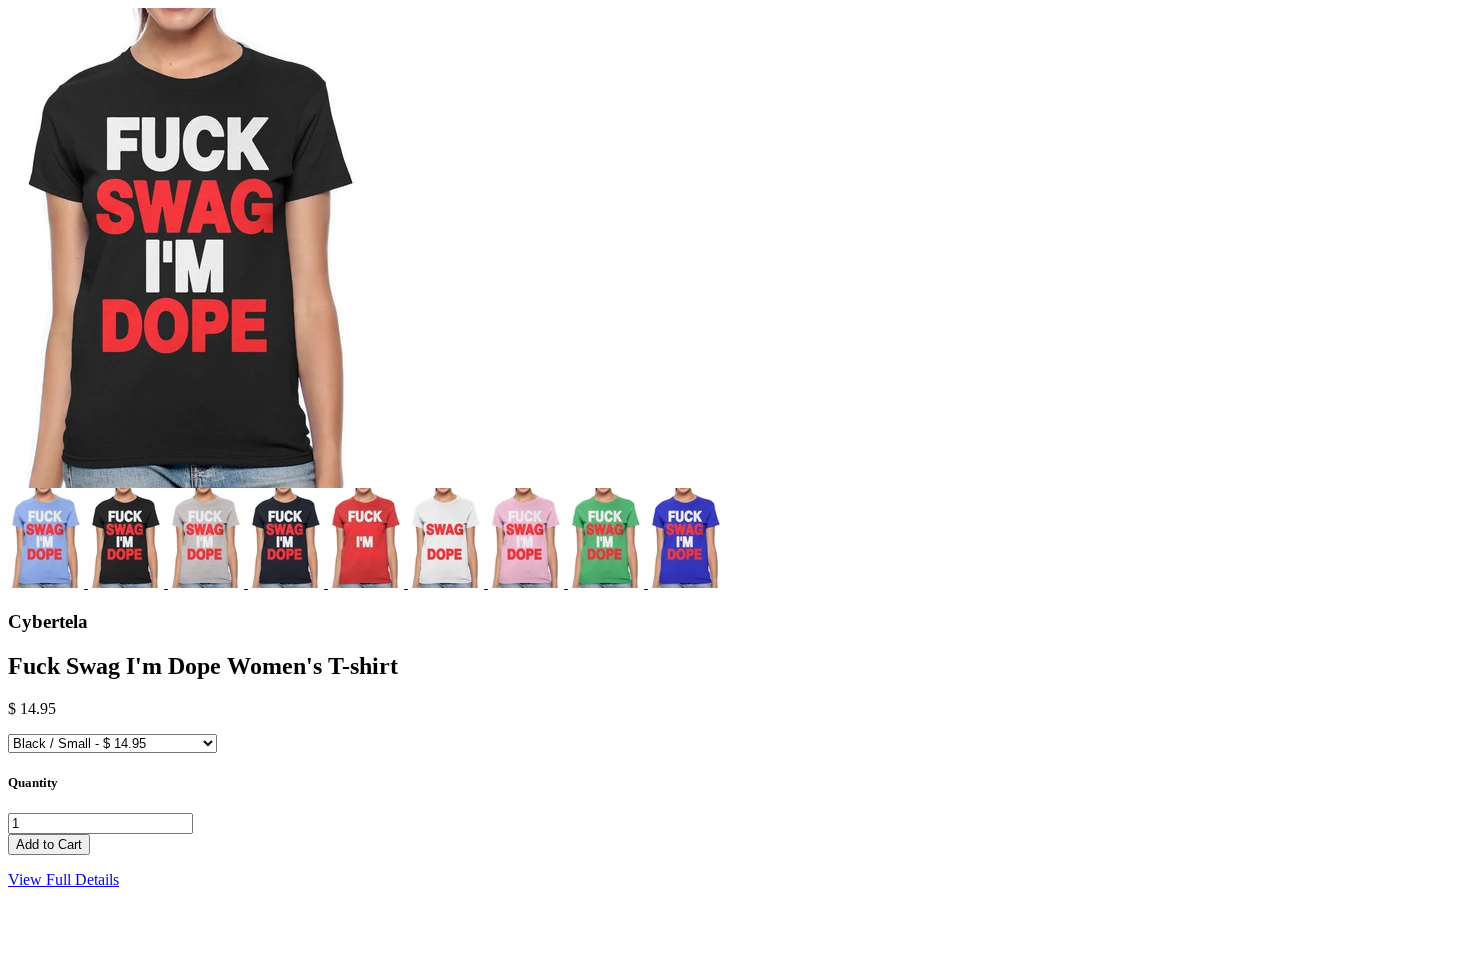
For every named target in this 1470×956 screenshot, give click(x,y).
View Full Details (63, 879)
